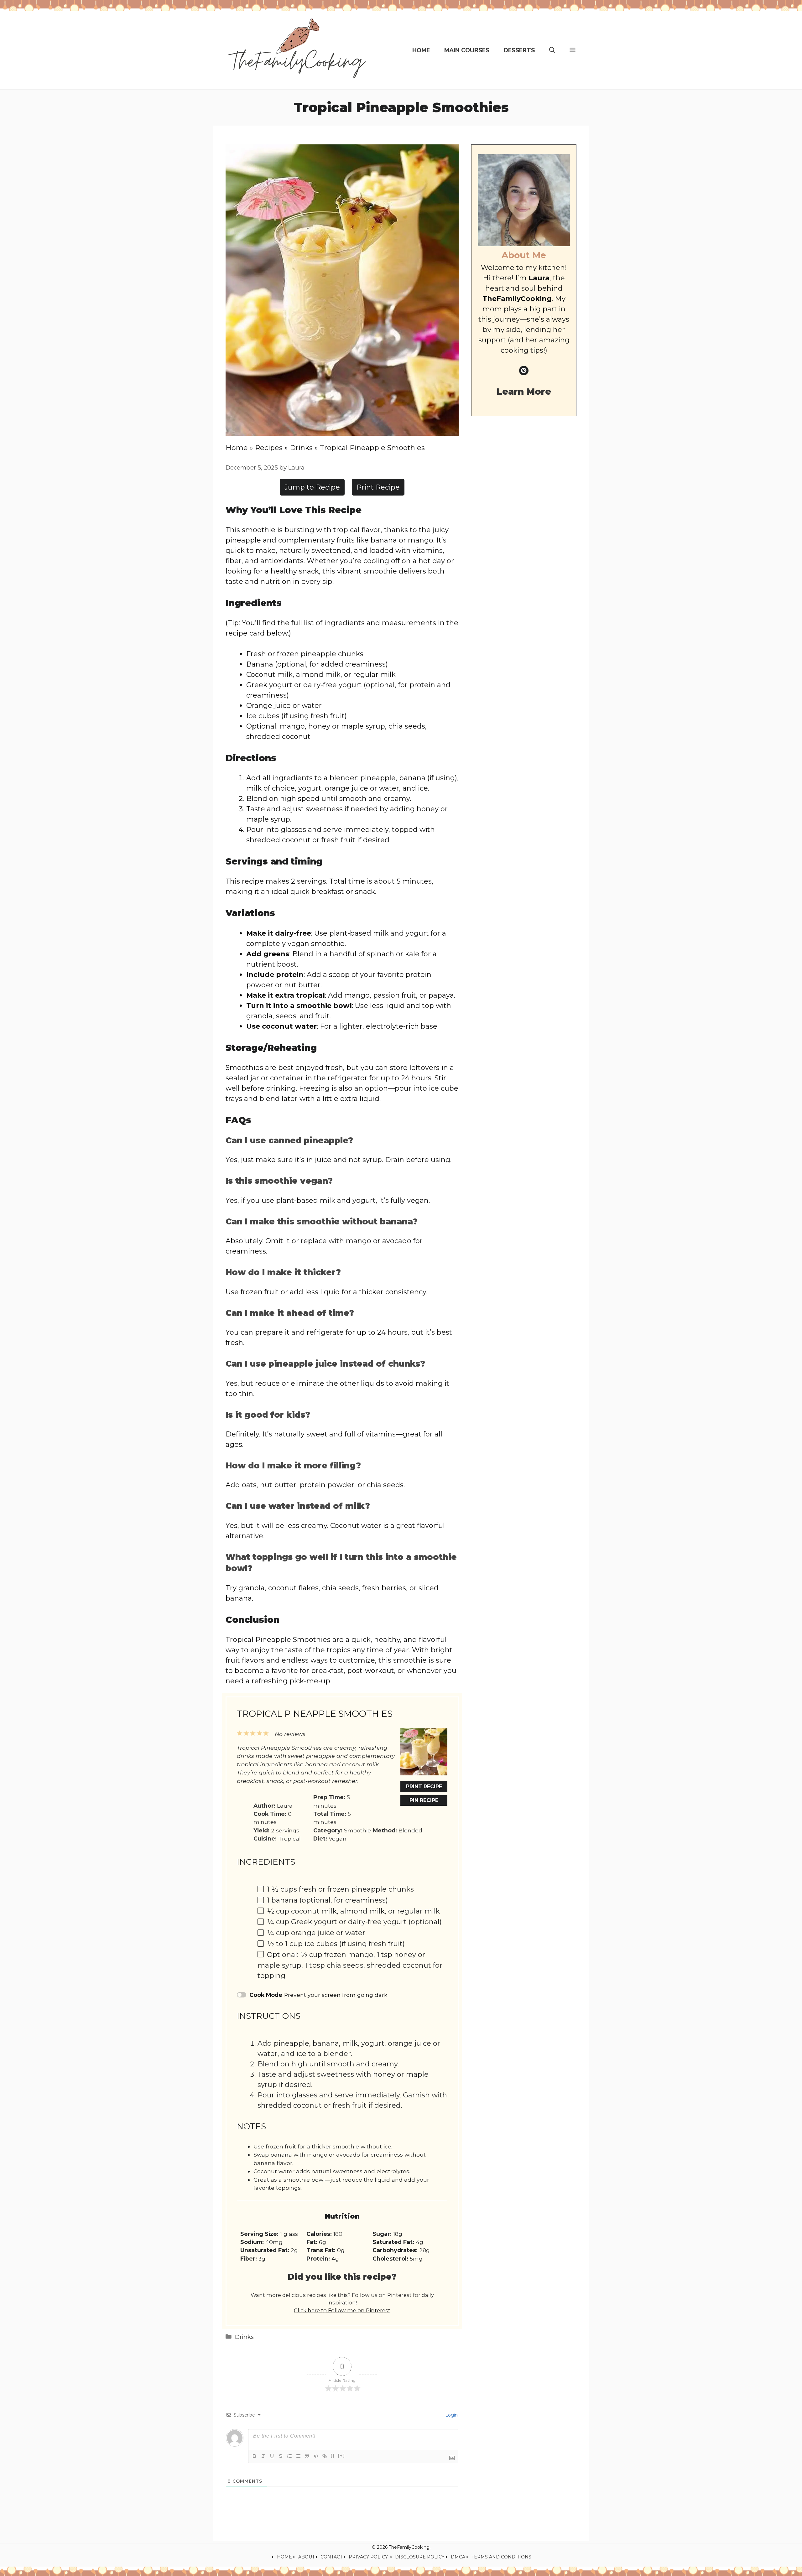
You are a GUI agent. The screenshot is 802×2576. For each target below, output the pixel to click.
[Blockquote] (307, 2456)
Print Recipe (378, 487)
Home (421, 50)
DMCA (458, 2557)
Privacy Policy (369, 2557)
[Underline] (272, 2456)
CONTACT (331, 2557)
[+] (341, 2456)
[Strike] (281, 2456)
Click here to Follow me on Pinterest (342, 2310)
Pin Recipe (424, 1800)
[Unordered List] (298, 2456)
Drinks (301, 448)
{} (333, 2456)
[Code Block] (316, 2456)
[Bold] (254, 2456)
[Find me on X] (524, 371)
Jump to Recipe (312, 487)
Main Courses (467, 50)
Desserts (519, 50)
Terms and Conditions (501, 2557)
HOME (284, 2557)
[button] (552, 50)
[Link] (325, 2456)
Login (451, 2415)
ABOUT (306, 2557)
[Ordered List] (289, 2456)
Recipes (269, 448)
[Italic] (263, 2456)
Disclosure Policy (420, 2557)
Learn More (524, 392)
